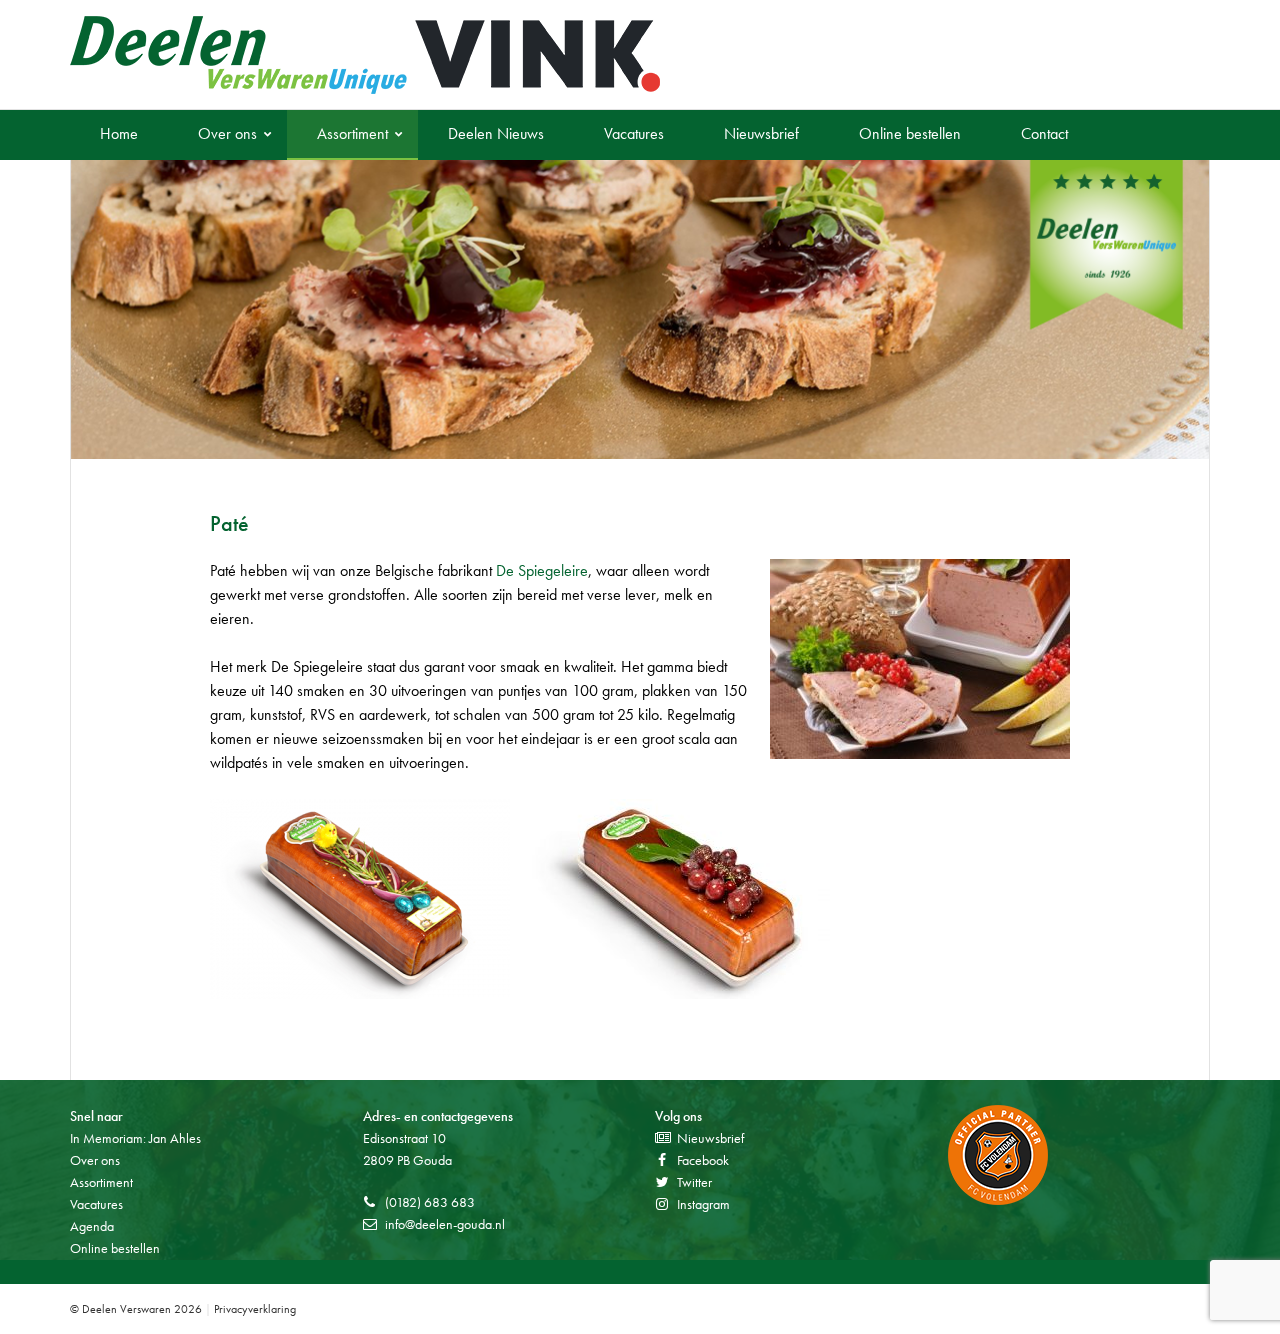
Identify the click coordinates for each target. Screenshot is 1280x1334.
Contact (1044, 133)
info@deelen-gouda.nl (445, 1224)
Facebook (703, 1160)
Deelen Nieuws (496, 133)
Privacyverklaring (255, 1309)
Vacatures (634, 133)
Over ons (227, 133)
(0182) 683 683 (430, 1202)
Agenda (92, 1226)
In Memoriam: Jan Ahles (135, 1138)
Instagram (703, 1204)
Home (119, 133)
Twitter (694, 1182)
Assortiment (352, 133)
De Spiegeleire (542, 570)
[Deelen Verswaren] (365, 55)
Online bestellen (910, 133)
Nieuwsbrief (761, 133)
